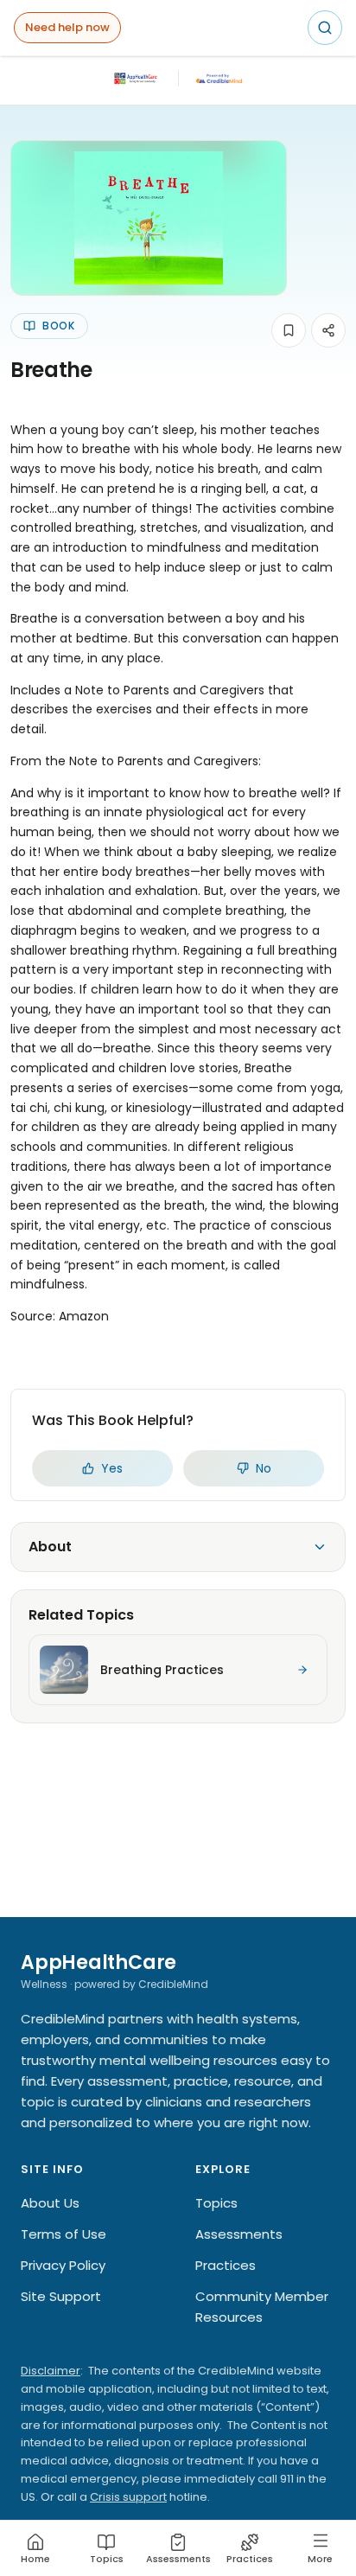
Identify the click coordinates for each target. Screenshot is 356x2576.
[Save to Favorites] (289, 330)
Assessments (239, 2234)
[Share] (328, 330)
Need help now (67, 27)
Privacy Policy (63, 2265)
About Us (50, 2203)
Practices (226, 2265)
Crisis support (128, 2497)
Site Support (61, 2296)
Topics (216, 2203)
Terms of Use (64, 2234)
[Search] (325, 28)
